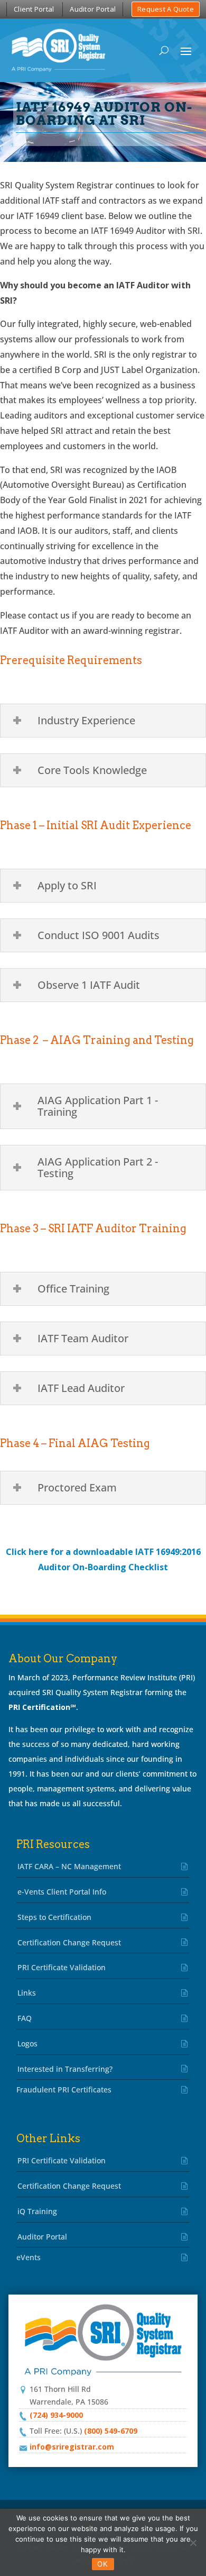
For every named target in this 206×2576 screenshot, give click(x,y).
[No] (193, 2543)
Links (27, 1993)
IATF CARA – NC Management (69, 1866)
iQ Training (37, 2211)
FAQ (25, 2018)
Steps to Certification (54, 1917)
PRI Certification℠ (42, 1707)
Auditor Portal (93, 9)
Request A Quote (166, 9)
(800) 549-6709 (111, 2431)
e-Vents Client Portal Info (62, 1892)
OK (103, 2564)
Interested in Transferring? (65, 2069)
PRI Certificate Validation (62, 1967)
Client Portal (34, 9)
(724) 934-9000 (56, 2415)
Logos (27, 2043)
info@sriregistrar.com (72, 2447)
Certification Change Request (69, 1942)
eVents (29, 2257)
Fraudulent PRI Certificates (64, 2090)
